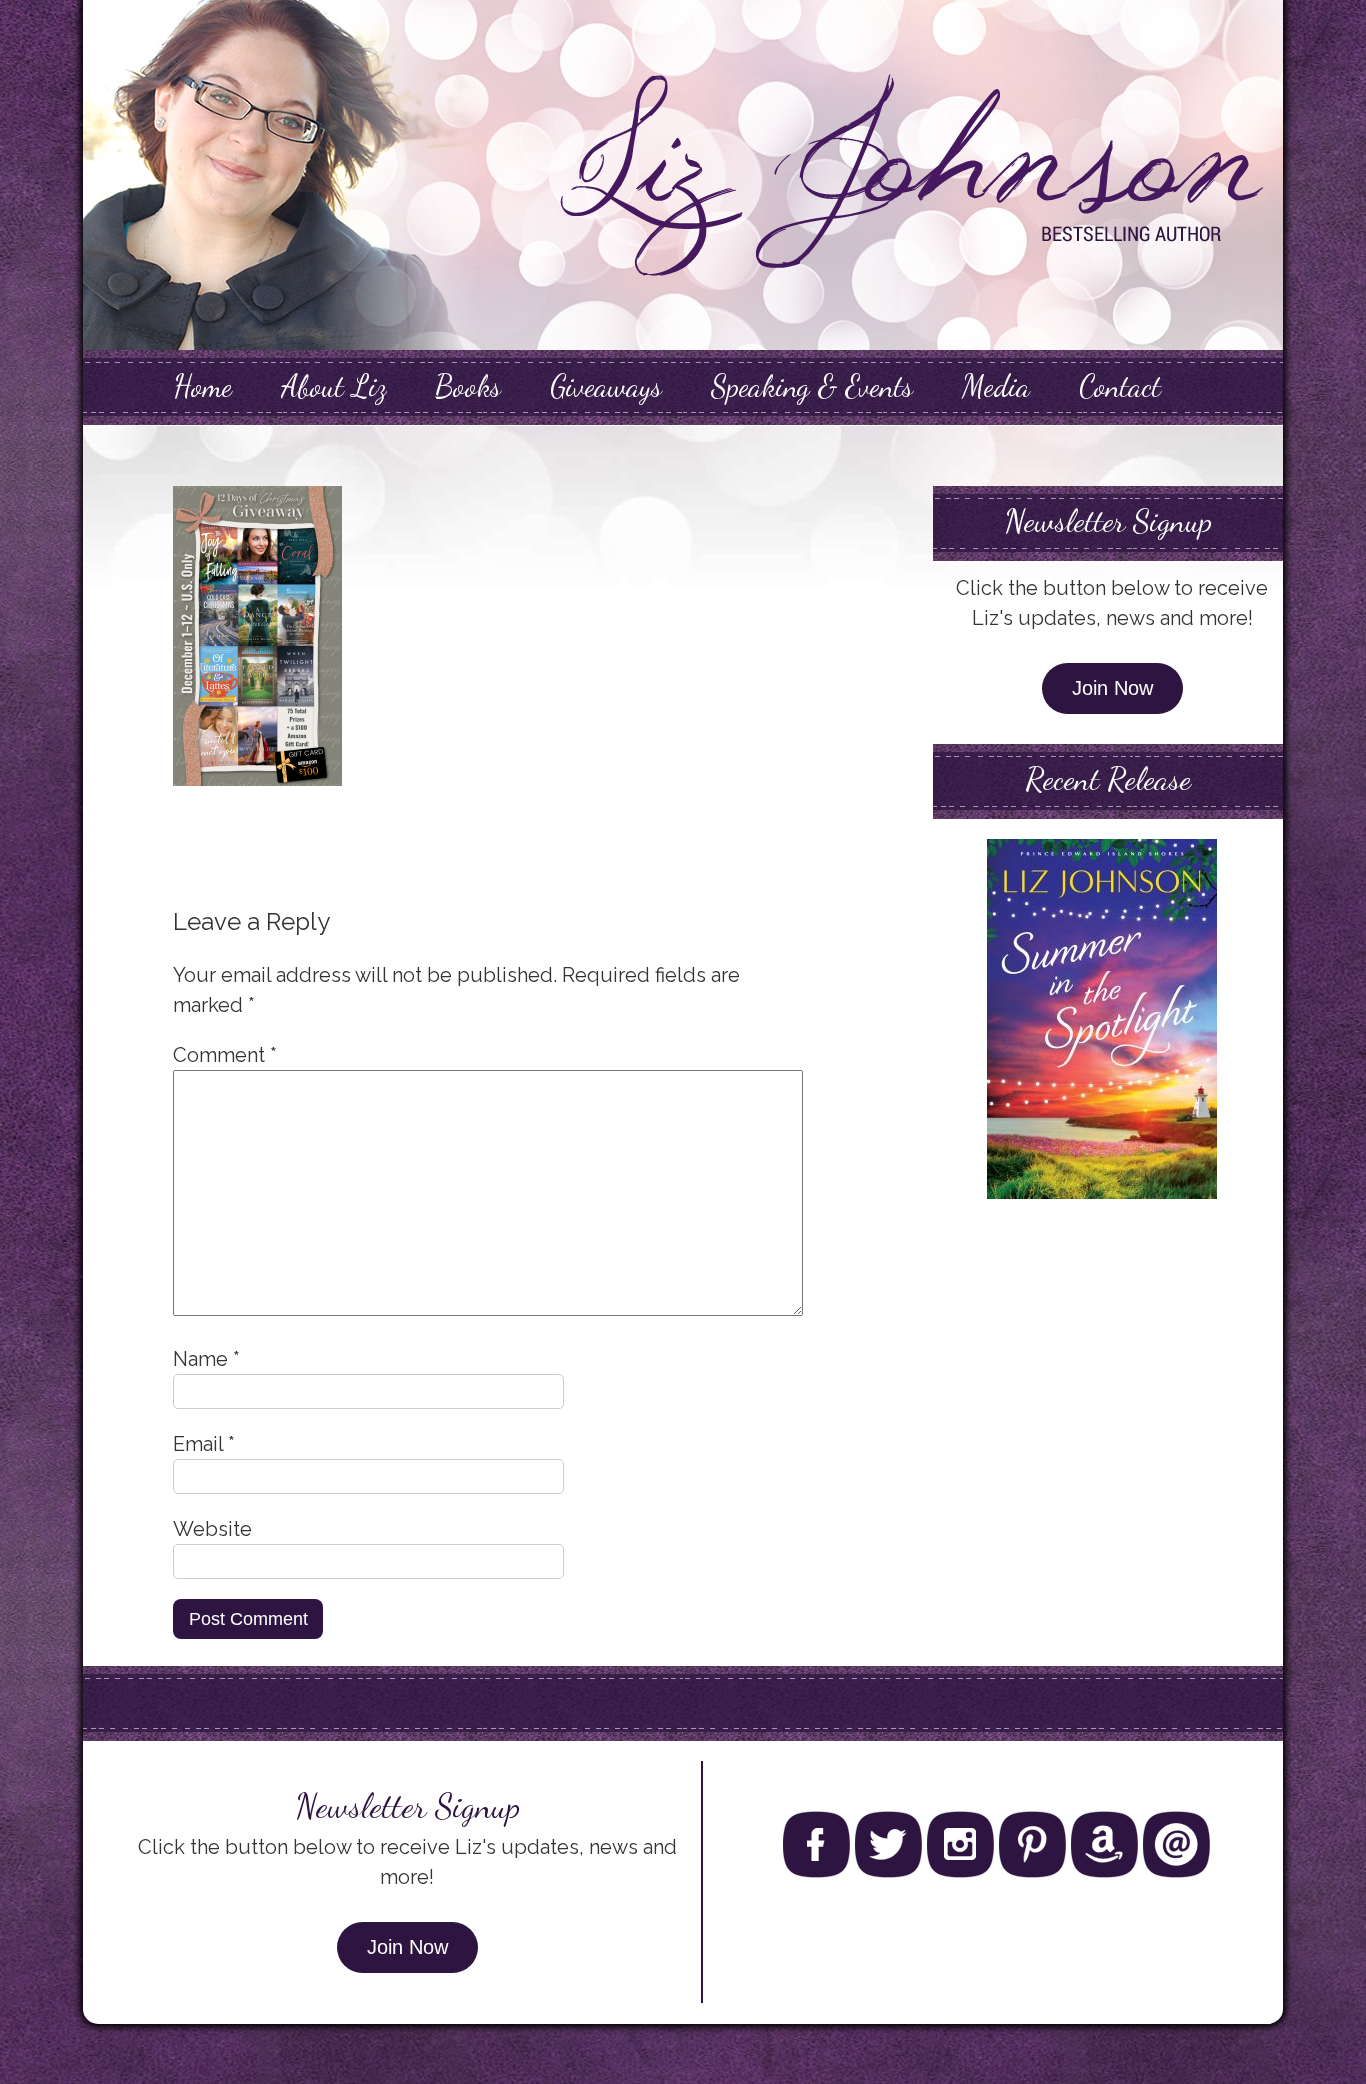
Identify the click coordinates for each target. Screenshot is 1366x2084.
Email (204, 1444)
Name (206, 1359)
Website (212, 1529)
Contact (1120, 386)
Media (996, 386)
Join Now (1112, 688)
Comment (225, 1055)
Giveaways (606, 386)
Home (202, 386)
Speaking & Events (812, 386)
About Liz (333, 386)
